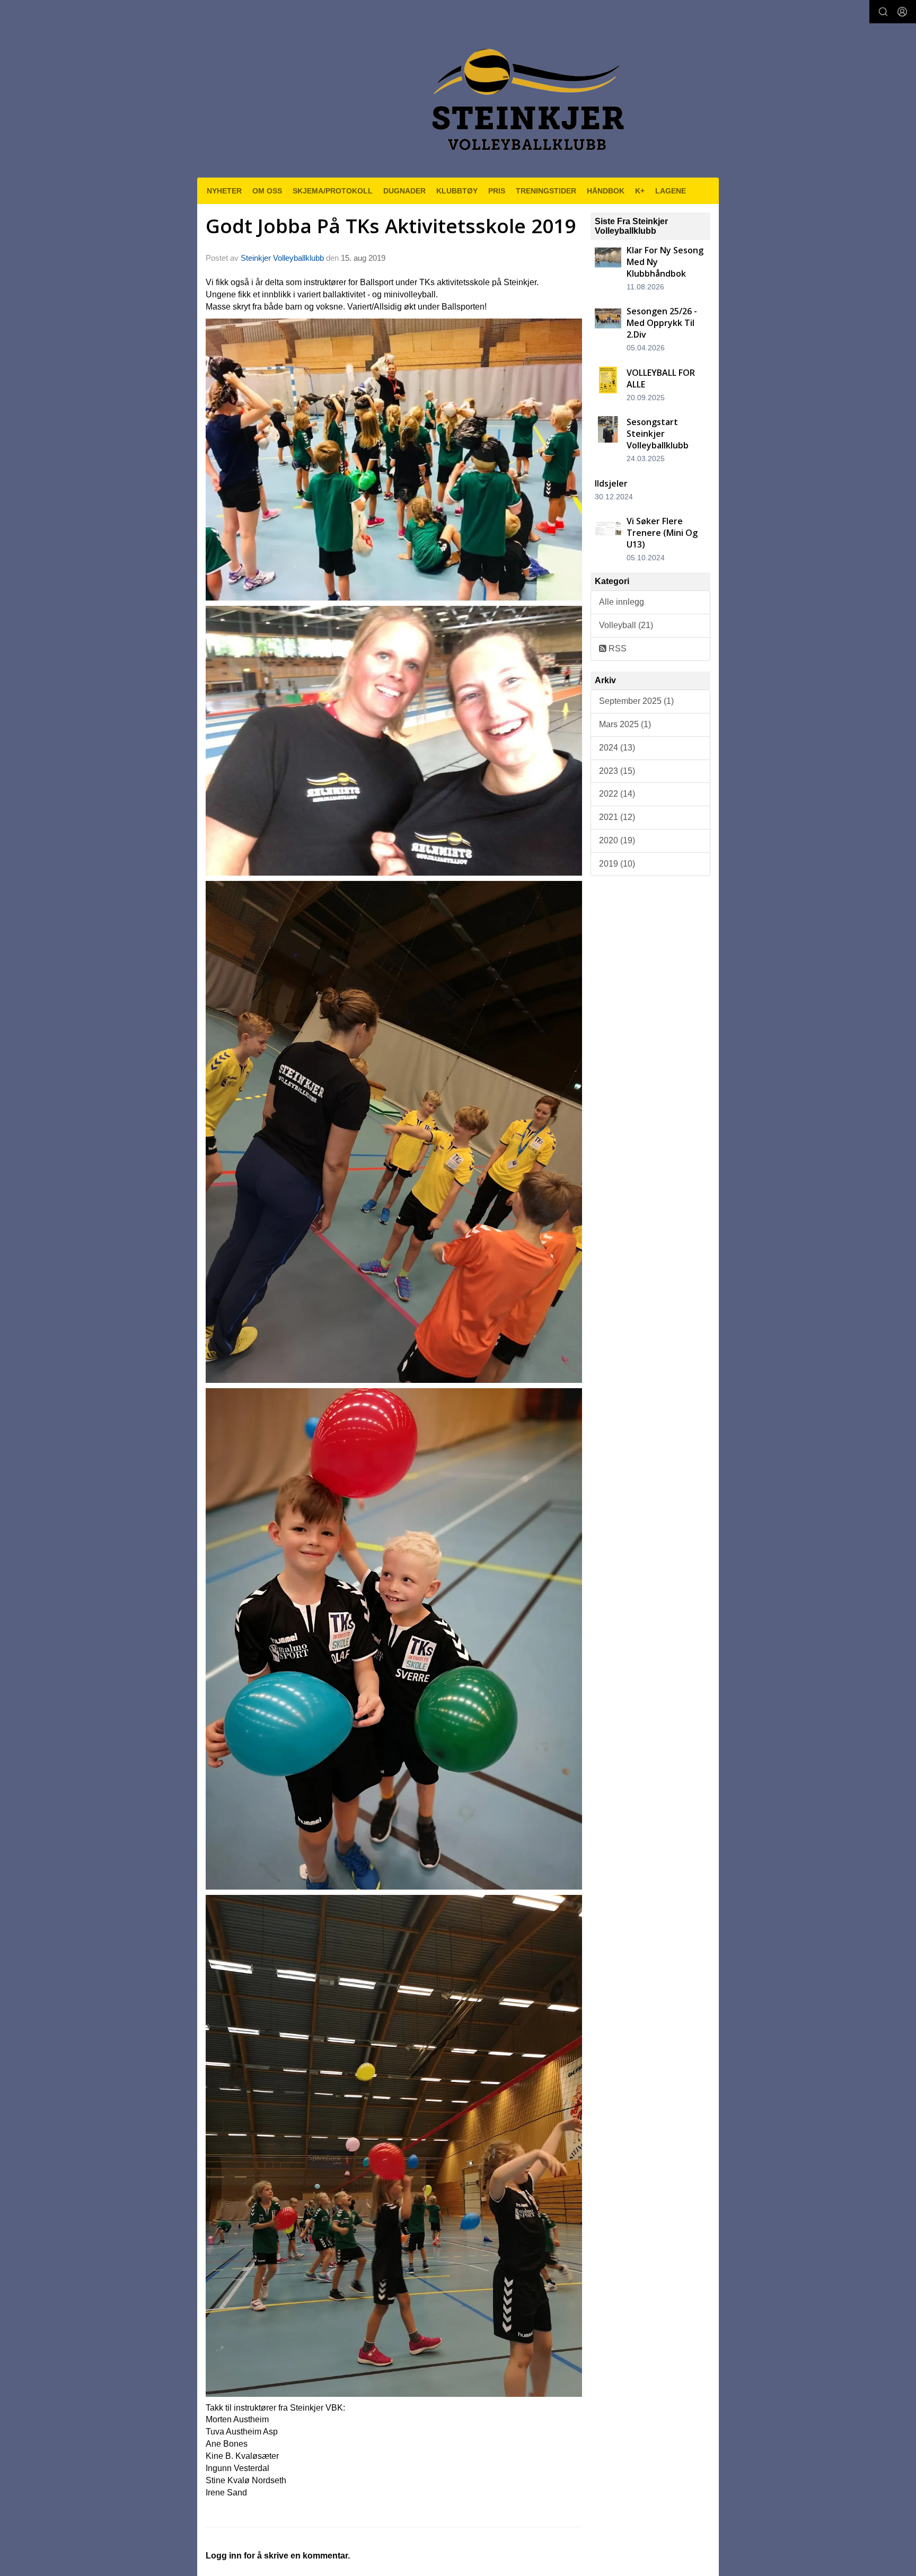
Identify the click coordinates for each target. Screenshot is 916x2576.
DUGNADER (404, 191)
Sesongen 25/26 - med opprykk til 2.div (662, 323)
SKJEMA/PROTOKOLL (333, 191)
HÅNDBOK (606, 191)
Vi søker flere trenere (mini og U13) (662, 533)
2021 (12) (617, 817)
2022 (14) (617, 794)
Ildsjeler (611, 483)
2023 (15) (617, 771)
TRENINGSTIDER (546, 191)
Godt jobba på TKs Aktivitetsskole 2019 (391, 226)
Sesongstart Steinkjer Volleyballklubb (658, 434)
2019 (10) (617, 864)
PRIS (497, 191)
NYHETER (224, 191)
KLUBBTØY (457, 191)
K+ (640, 191)
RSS (616, 649)
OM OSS (267, 191)
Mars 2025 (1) (625, 724)
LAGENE (671, 191)
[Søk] (883, 12)
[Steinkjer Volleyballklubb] (526, 93)
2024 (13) (617, 748)
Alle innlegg (622, 602)
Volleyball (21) (626, 625)
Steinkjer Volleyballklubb (282, 258)
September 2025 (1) (636, 701)
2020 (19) (617, 840)
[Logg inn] (902, 12)
